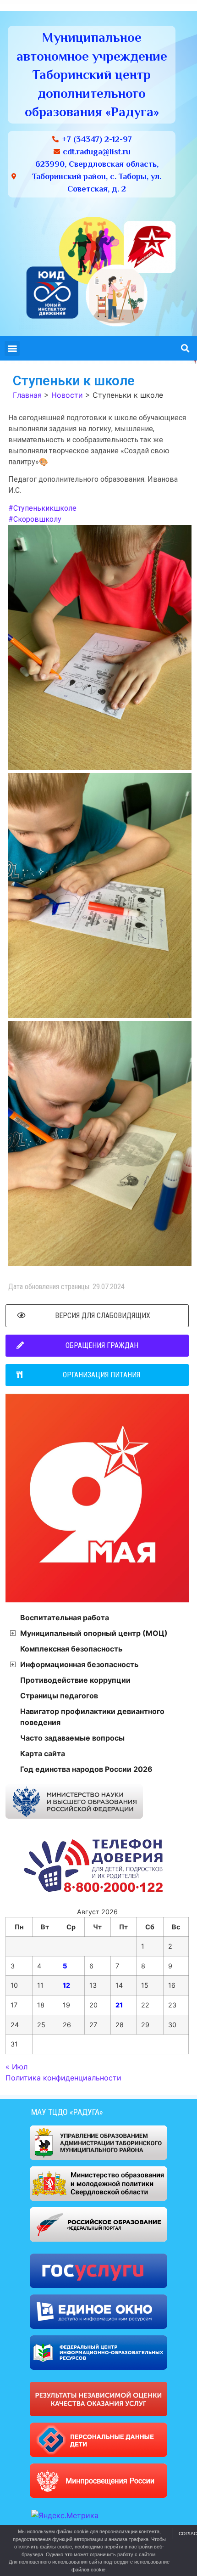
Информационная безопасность (79, 1664)
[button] (12, 348)
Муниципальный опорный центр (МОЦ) (94, 1633)
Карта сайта (43, 1753)
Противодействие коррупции (75, 1680)
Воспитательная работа (65, 1618)
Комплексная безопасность (71, 1649)
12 (66, 1985)
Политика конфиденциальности (63, 2078)
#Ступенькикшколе (42, 508)
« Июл (16, 2067)
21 (119, 2005)
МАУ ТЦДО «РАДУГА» (67, 2112)
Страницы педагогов (59, 1696)
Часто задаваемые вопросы (72, 1738)
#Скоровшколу (35, 519)
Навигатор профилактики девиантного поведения (92, 1717)
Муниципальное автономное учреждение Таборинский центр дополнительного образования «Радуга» (92, 74)
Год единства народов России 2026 (86, 1769)
